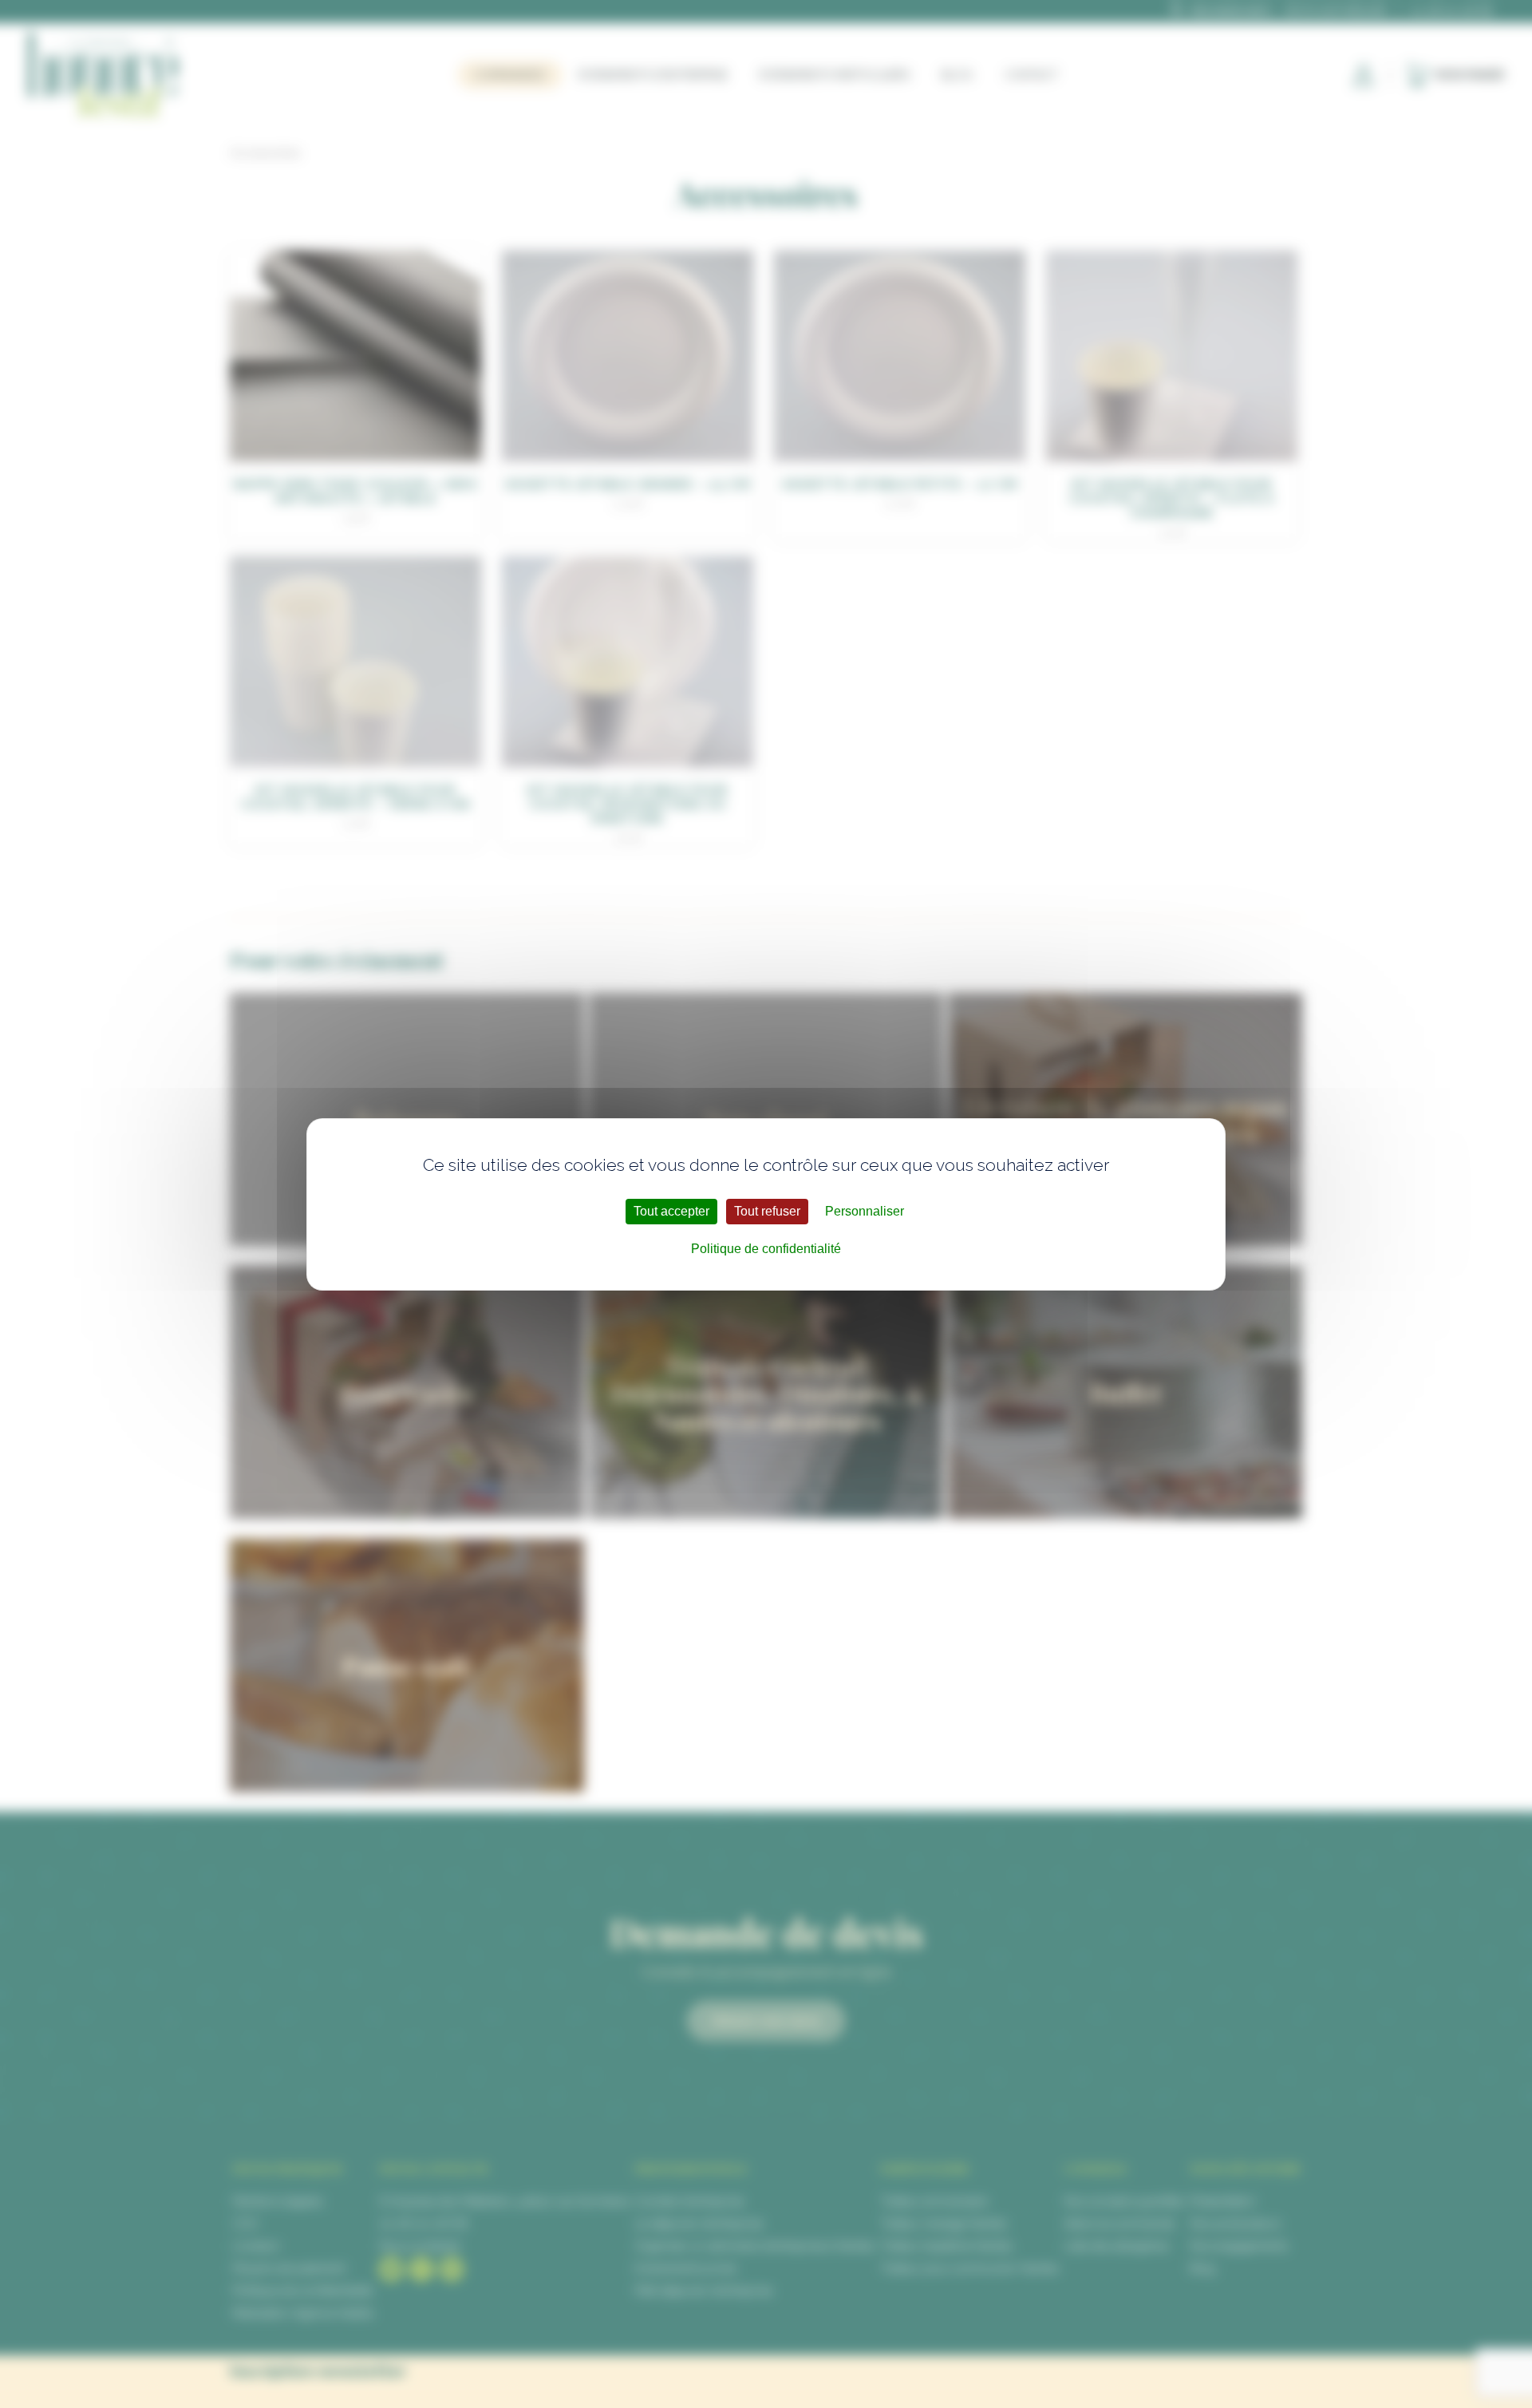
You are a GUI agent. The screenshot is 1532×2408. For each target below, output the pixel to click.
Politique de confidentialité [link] (766, 1249)
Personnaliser (865, 1211)
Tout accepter (671, 1211)
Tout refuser (767, 1211)
